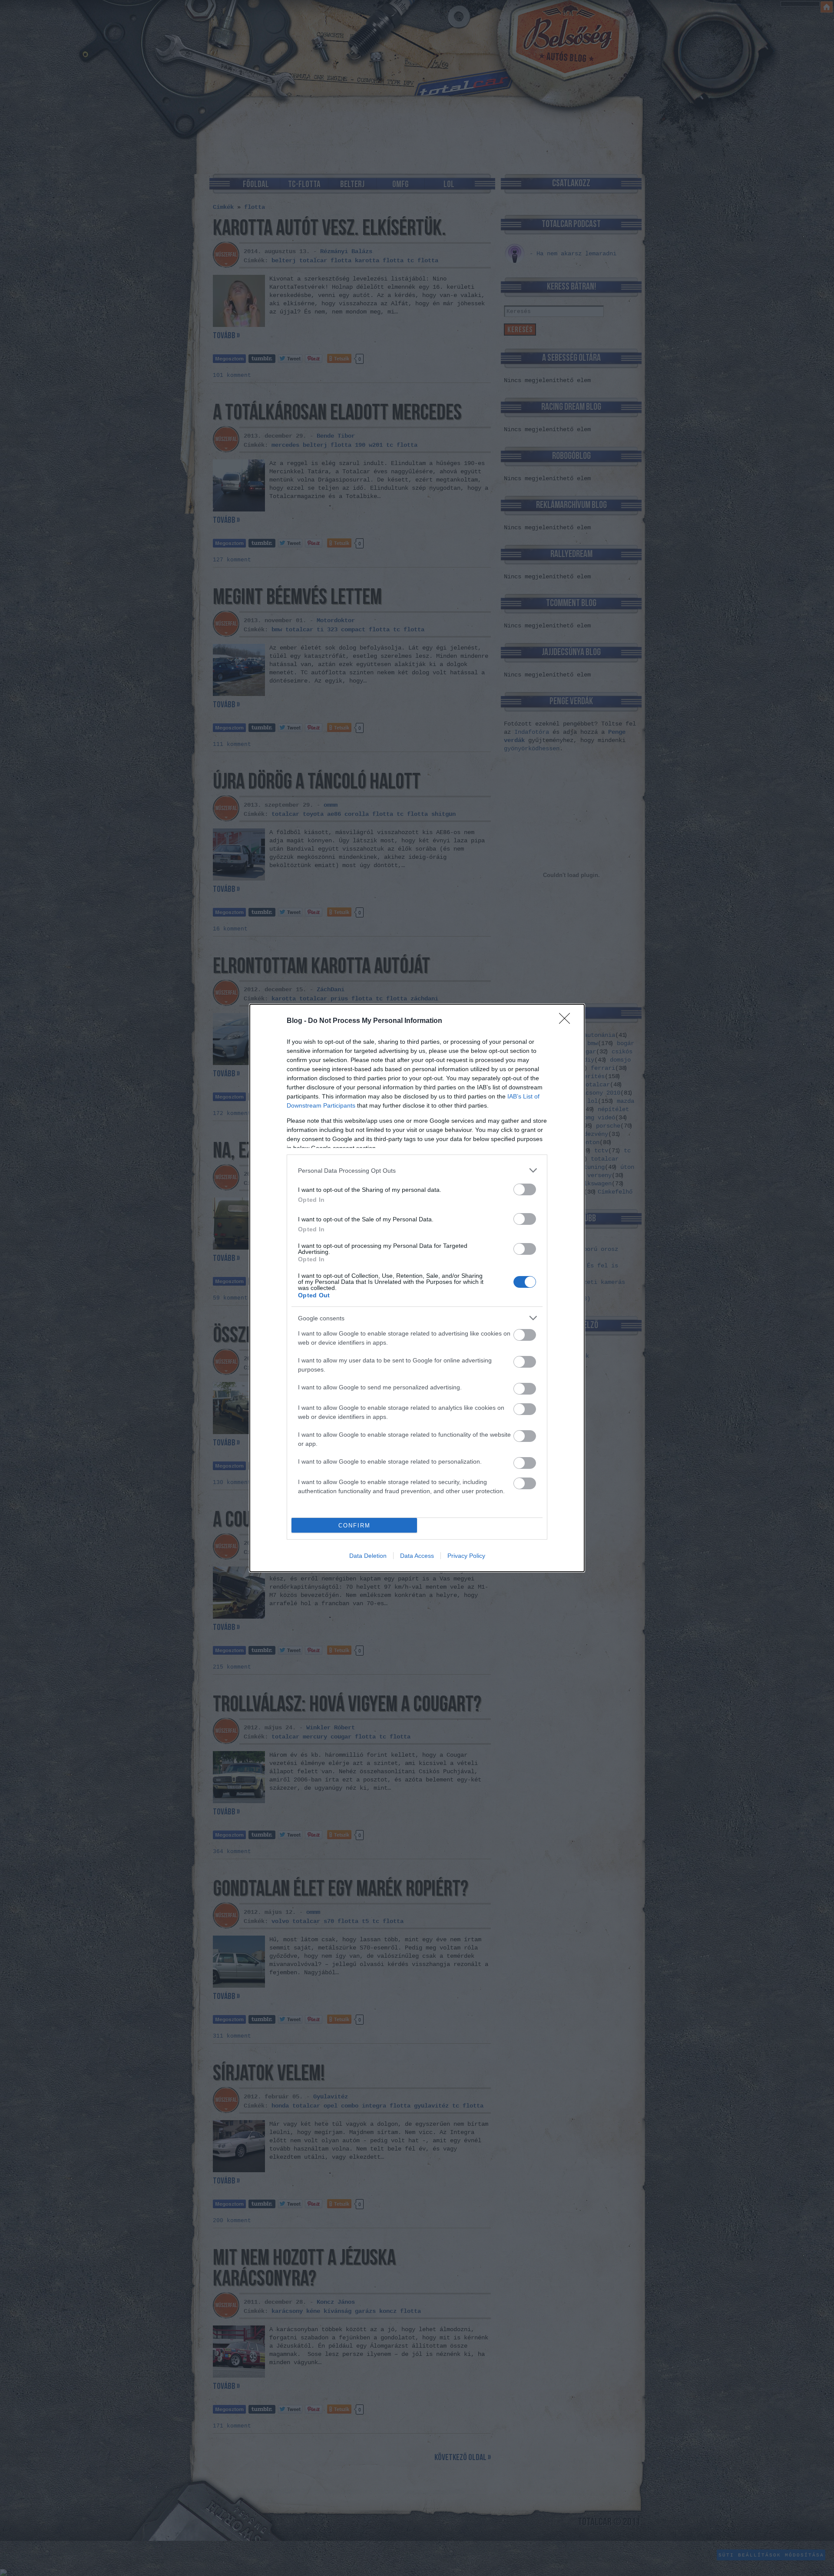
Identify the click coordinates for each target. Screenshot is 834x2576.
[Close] (567, 1021)
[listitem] (417, 1170)
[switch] (525, 1189)
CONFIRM (354, 1525)
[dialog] (417, 1288)
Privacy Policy (466, 1556)
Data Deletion (368, 1556)
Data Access (417, 1556)
